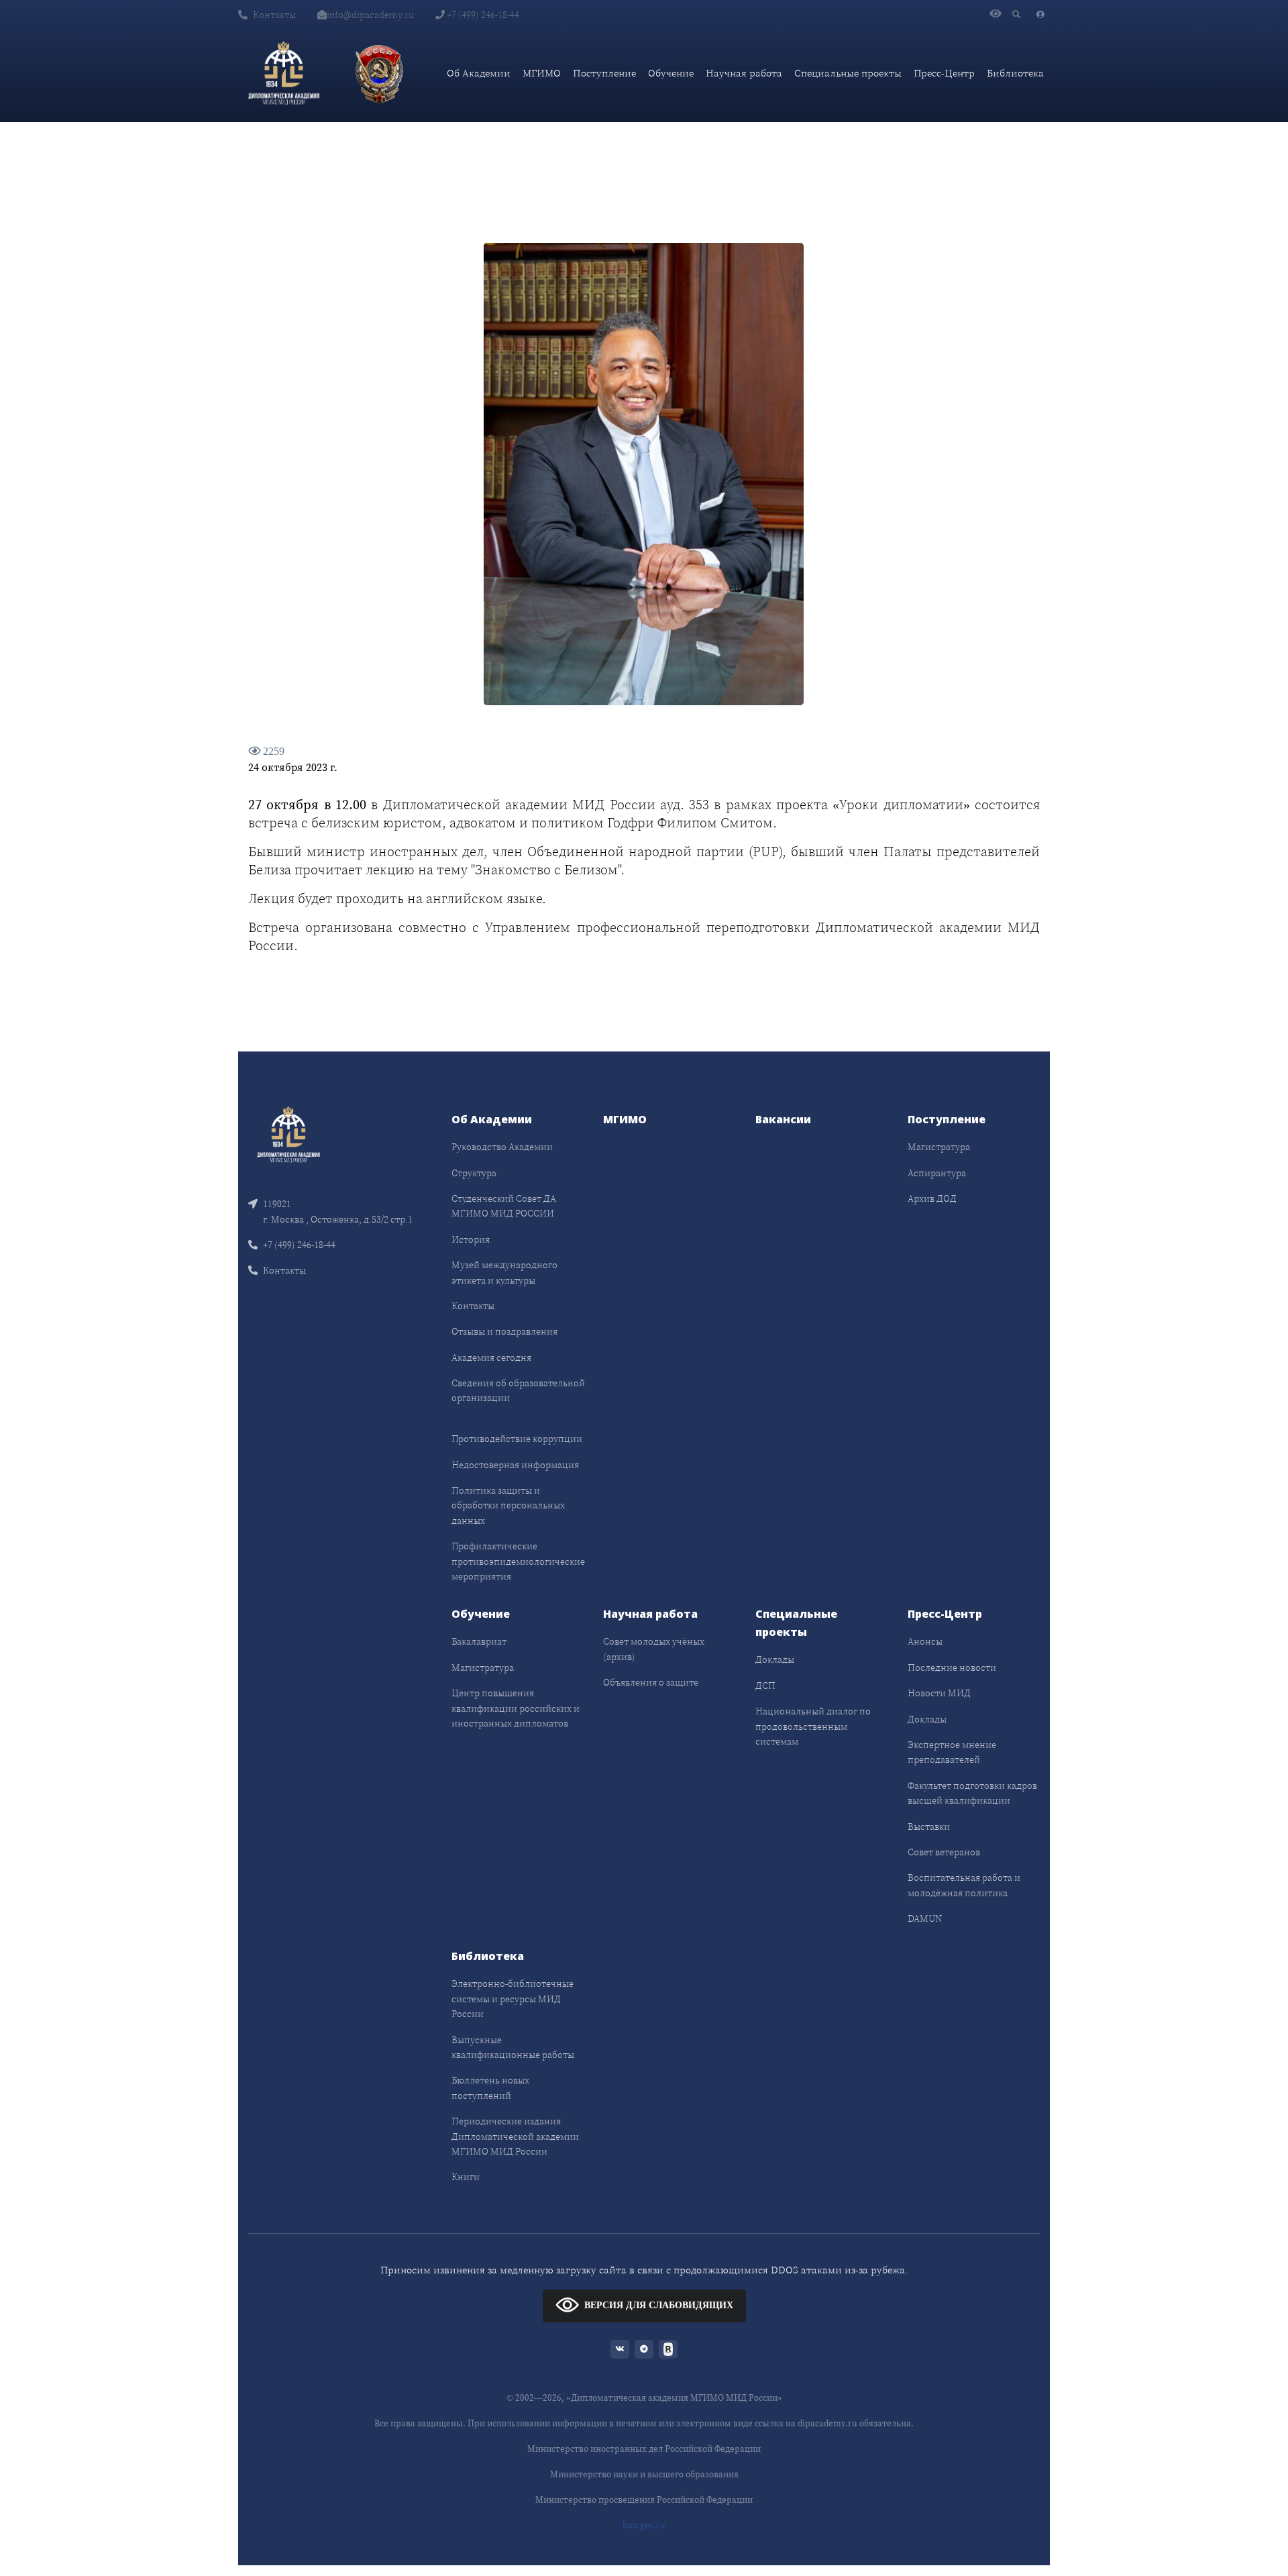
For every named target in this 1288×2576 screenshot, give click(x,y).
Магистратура (939, 1147)
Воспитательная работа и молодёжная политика (964, 1885)
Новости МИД (939, 1693)
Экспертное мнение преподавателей (952, 1752)
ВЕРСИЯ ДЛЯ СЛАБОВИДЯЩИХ (659, 2305)
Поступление (604, 73)
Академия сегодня (491, 1357)
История (471, 1239)
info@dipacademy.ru (370, 15)
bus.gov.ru (644, 2525)
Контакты (274, 15)
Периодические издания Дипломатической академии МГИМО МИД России (515, 2136)
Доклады (775, 1659)
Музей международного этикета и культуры (504, 1272)
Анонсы (925, 1641)
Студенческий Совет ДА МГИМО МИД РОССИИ (504, 1206)
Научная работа (744, 73)
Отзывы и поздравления (504, 1331)
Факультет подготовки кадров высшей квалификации (972, 1793)
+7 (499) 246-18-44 (482, 15)
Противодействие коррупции (517, 1439)
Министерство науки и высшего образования (644, 2474)
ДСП (765, 1686)
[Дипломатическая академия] (284, 73)
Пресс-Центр (944, 73)
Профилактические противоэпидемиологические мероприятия (518, 1561)
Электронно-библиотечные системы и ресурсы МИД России (513, 1999)
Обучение (671, 73)
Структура (474, 1173)
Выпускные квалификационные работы (513, 2047)
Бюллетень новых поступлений (490, 2088)
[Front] (288, 1134)
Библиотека (1015, 73)
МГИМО (542, 73)
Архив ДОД (932, 1198)
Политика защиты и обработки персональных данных (508, 1505)
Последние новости (952, 1667)
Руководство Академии (502, 1147)
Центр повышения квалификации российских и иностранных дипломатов (516, 1708)
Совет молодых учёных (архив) (654, 1649)
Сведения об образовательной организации (518, 1390)
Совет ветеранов (944, 1852)
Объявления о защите (651, 1682)
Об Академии (479, 73)
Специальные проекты (848, 73)
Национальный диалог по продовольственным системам (813, 1726)
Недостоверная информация (515, 1465)
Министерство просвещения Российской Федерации (644, 2500)
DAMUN (925, 1918)
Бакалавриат (479, 1641)
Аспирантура (937, 1173)
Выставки (929, 1826)
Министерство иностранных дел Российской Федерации (644, 2449)
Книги (466, 2177)
